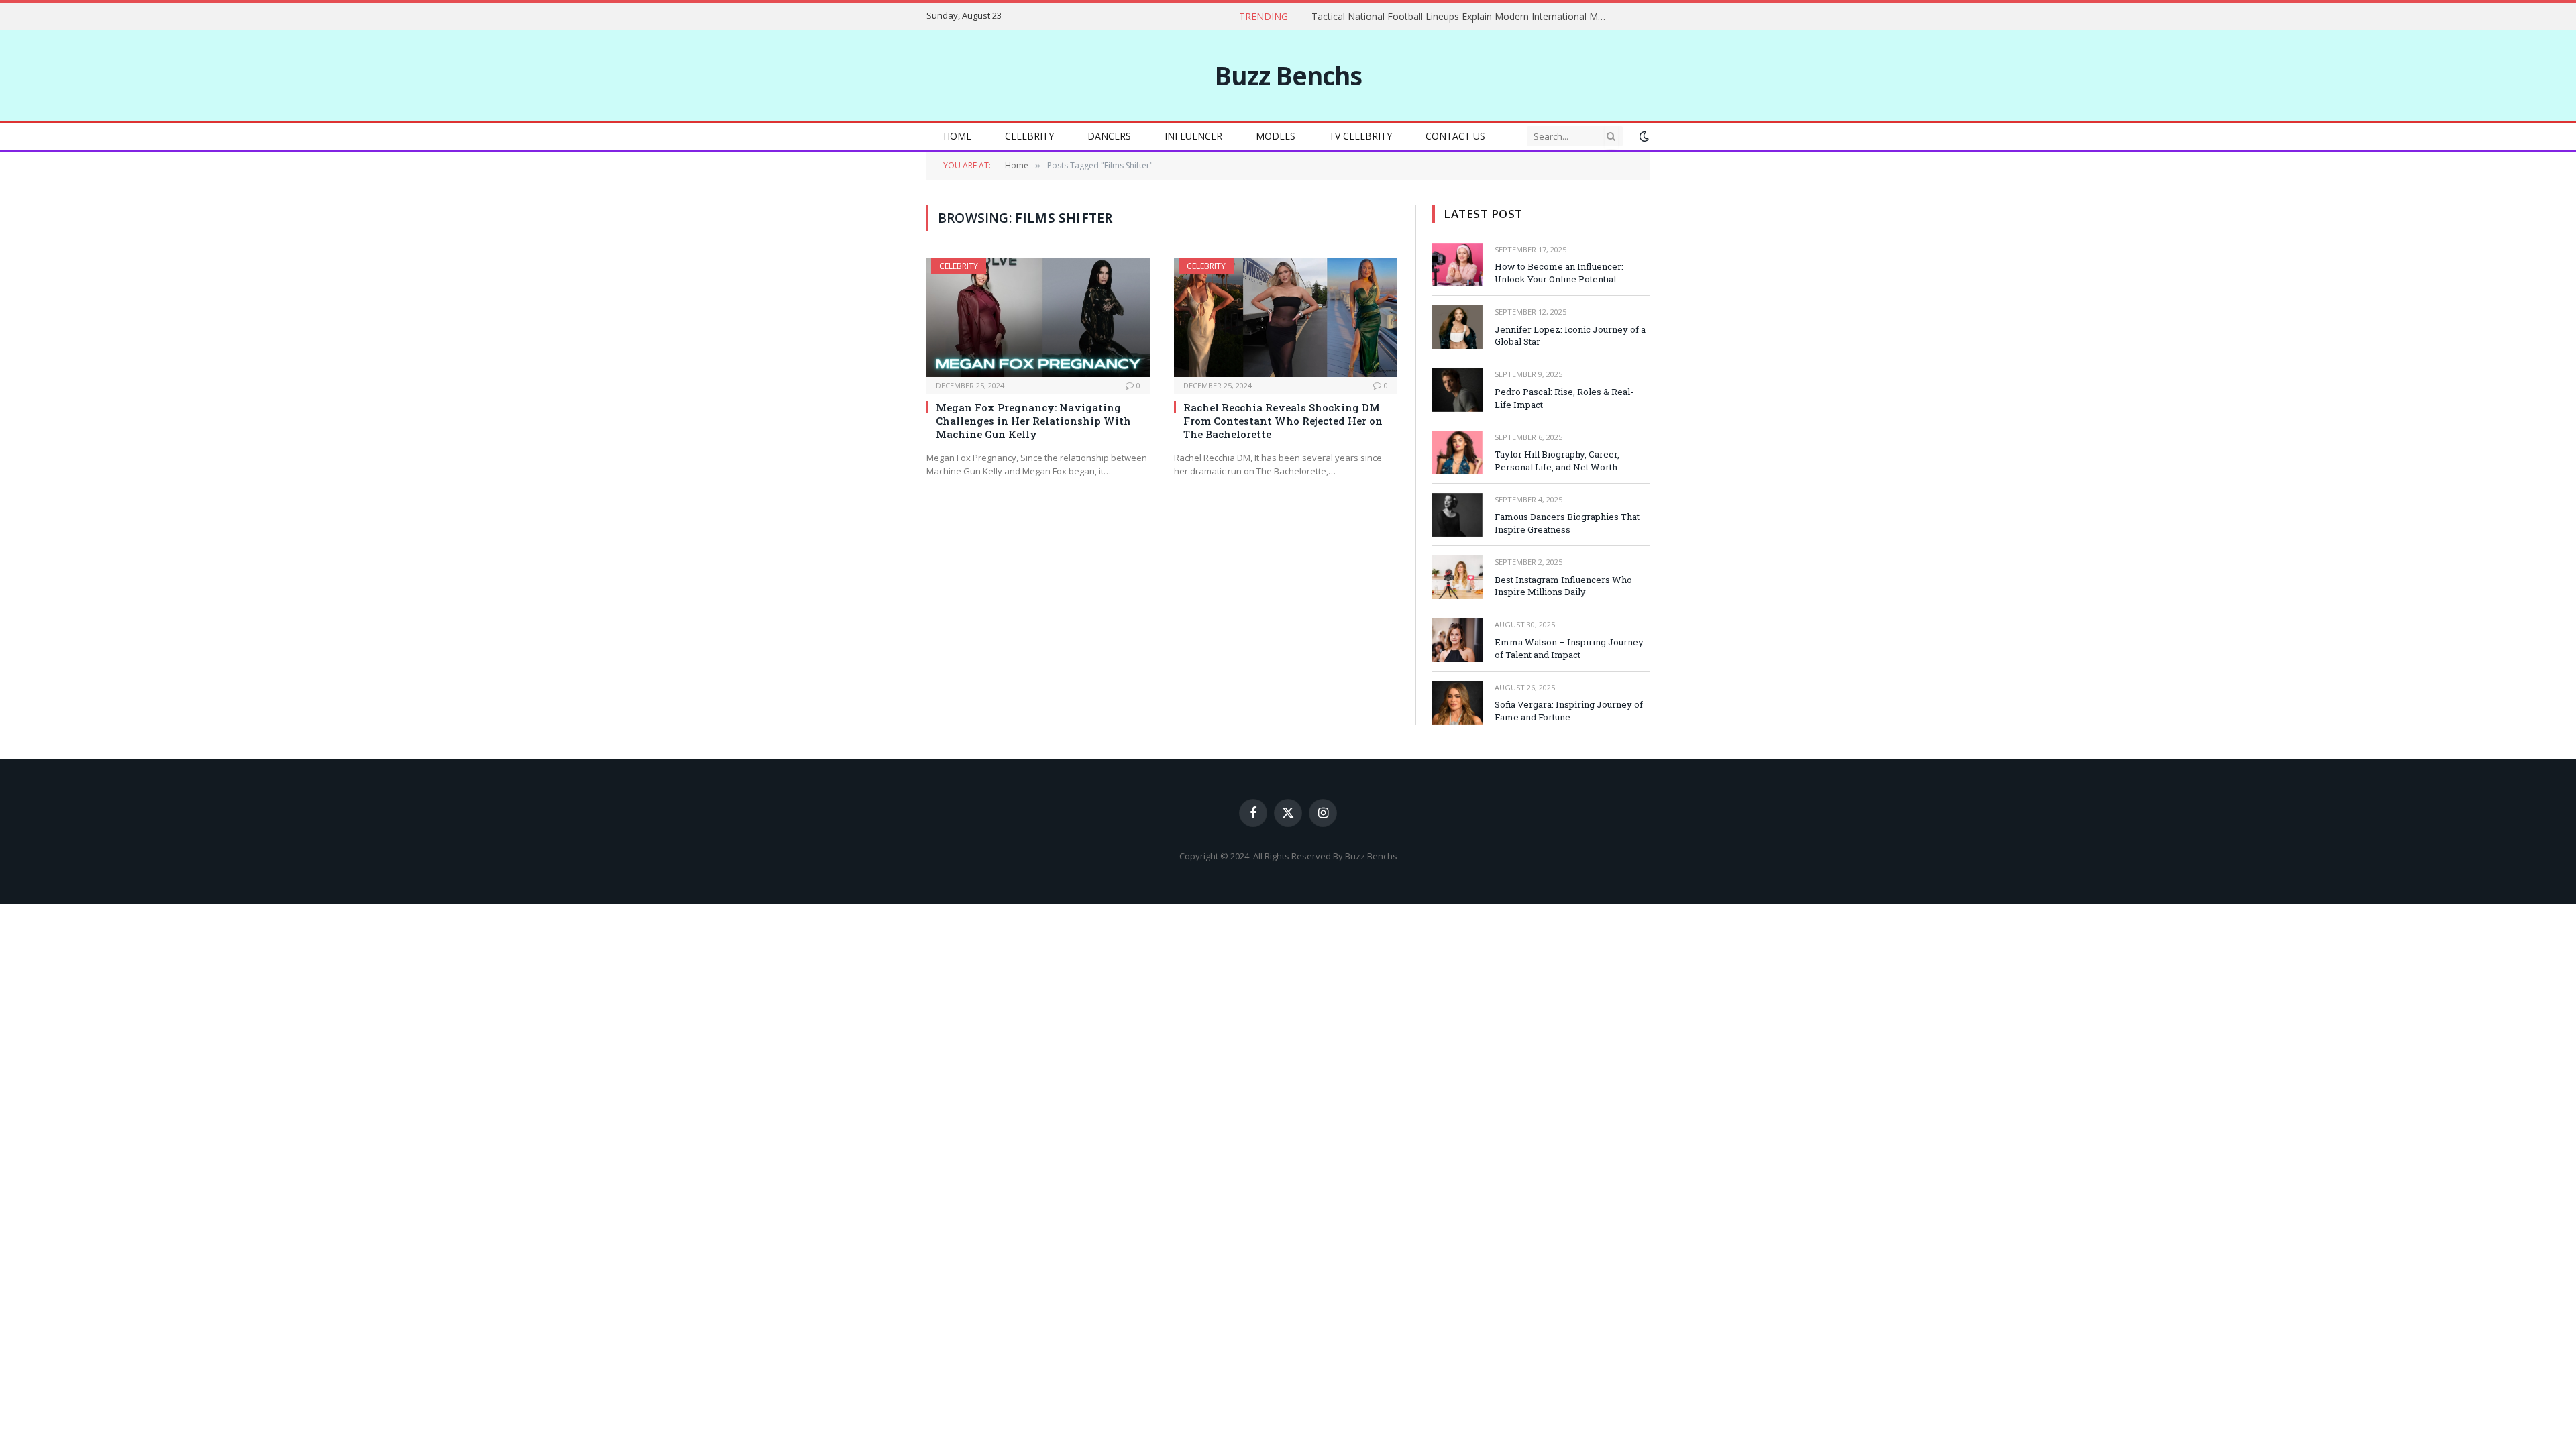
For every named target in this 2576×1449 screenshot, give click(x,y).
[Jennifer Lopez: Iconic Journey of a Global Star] (1457, 327)
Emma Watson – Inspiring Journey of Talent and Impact (1569, 648)
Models (1276, 136)
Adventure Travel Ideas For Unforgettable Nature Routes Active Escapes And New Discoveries (1385, 17)
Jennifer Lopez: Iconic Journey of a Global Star (1570, 336)
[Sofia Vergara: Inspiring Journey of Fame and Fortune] (1457, 703)
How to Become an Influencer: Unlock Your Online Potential (1559, 273)
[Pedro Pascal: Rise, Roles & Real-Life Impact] (1457, 389)
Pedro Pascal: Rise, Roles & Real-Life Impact (1564, 398)
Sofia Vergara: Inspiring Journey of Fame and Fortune (1569, 711)
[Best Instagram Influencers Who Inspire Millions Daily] (1457, 577)
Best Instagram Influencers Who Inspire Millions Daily (1563, 586)
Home (957, 136)
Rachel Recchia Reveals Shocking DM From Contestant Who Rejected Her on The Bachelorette (1283, 421)
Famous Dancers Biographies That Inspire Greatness (1567, 523)
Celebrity (1029, 136)
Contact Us (1455, 136)
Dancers (1109, 136)
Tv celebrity (1360, 136)
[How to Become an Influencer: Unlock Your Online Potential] (1457, 265)
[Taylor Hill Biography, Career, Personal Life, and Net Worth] (1457, 452)
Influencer (1193, 136)
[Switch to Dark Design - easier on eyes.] (1643, 136)
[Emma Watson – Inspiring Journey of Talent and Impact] (1457, 640)
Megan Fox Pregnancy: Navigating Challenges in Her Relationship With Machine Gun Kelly (1033, 421)
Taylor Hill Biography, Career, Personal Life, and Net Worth (1557, 461)
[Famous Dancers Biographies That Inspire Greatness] (1457, 515)
